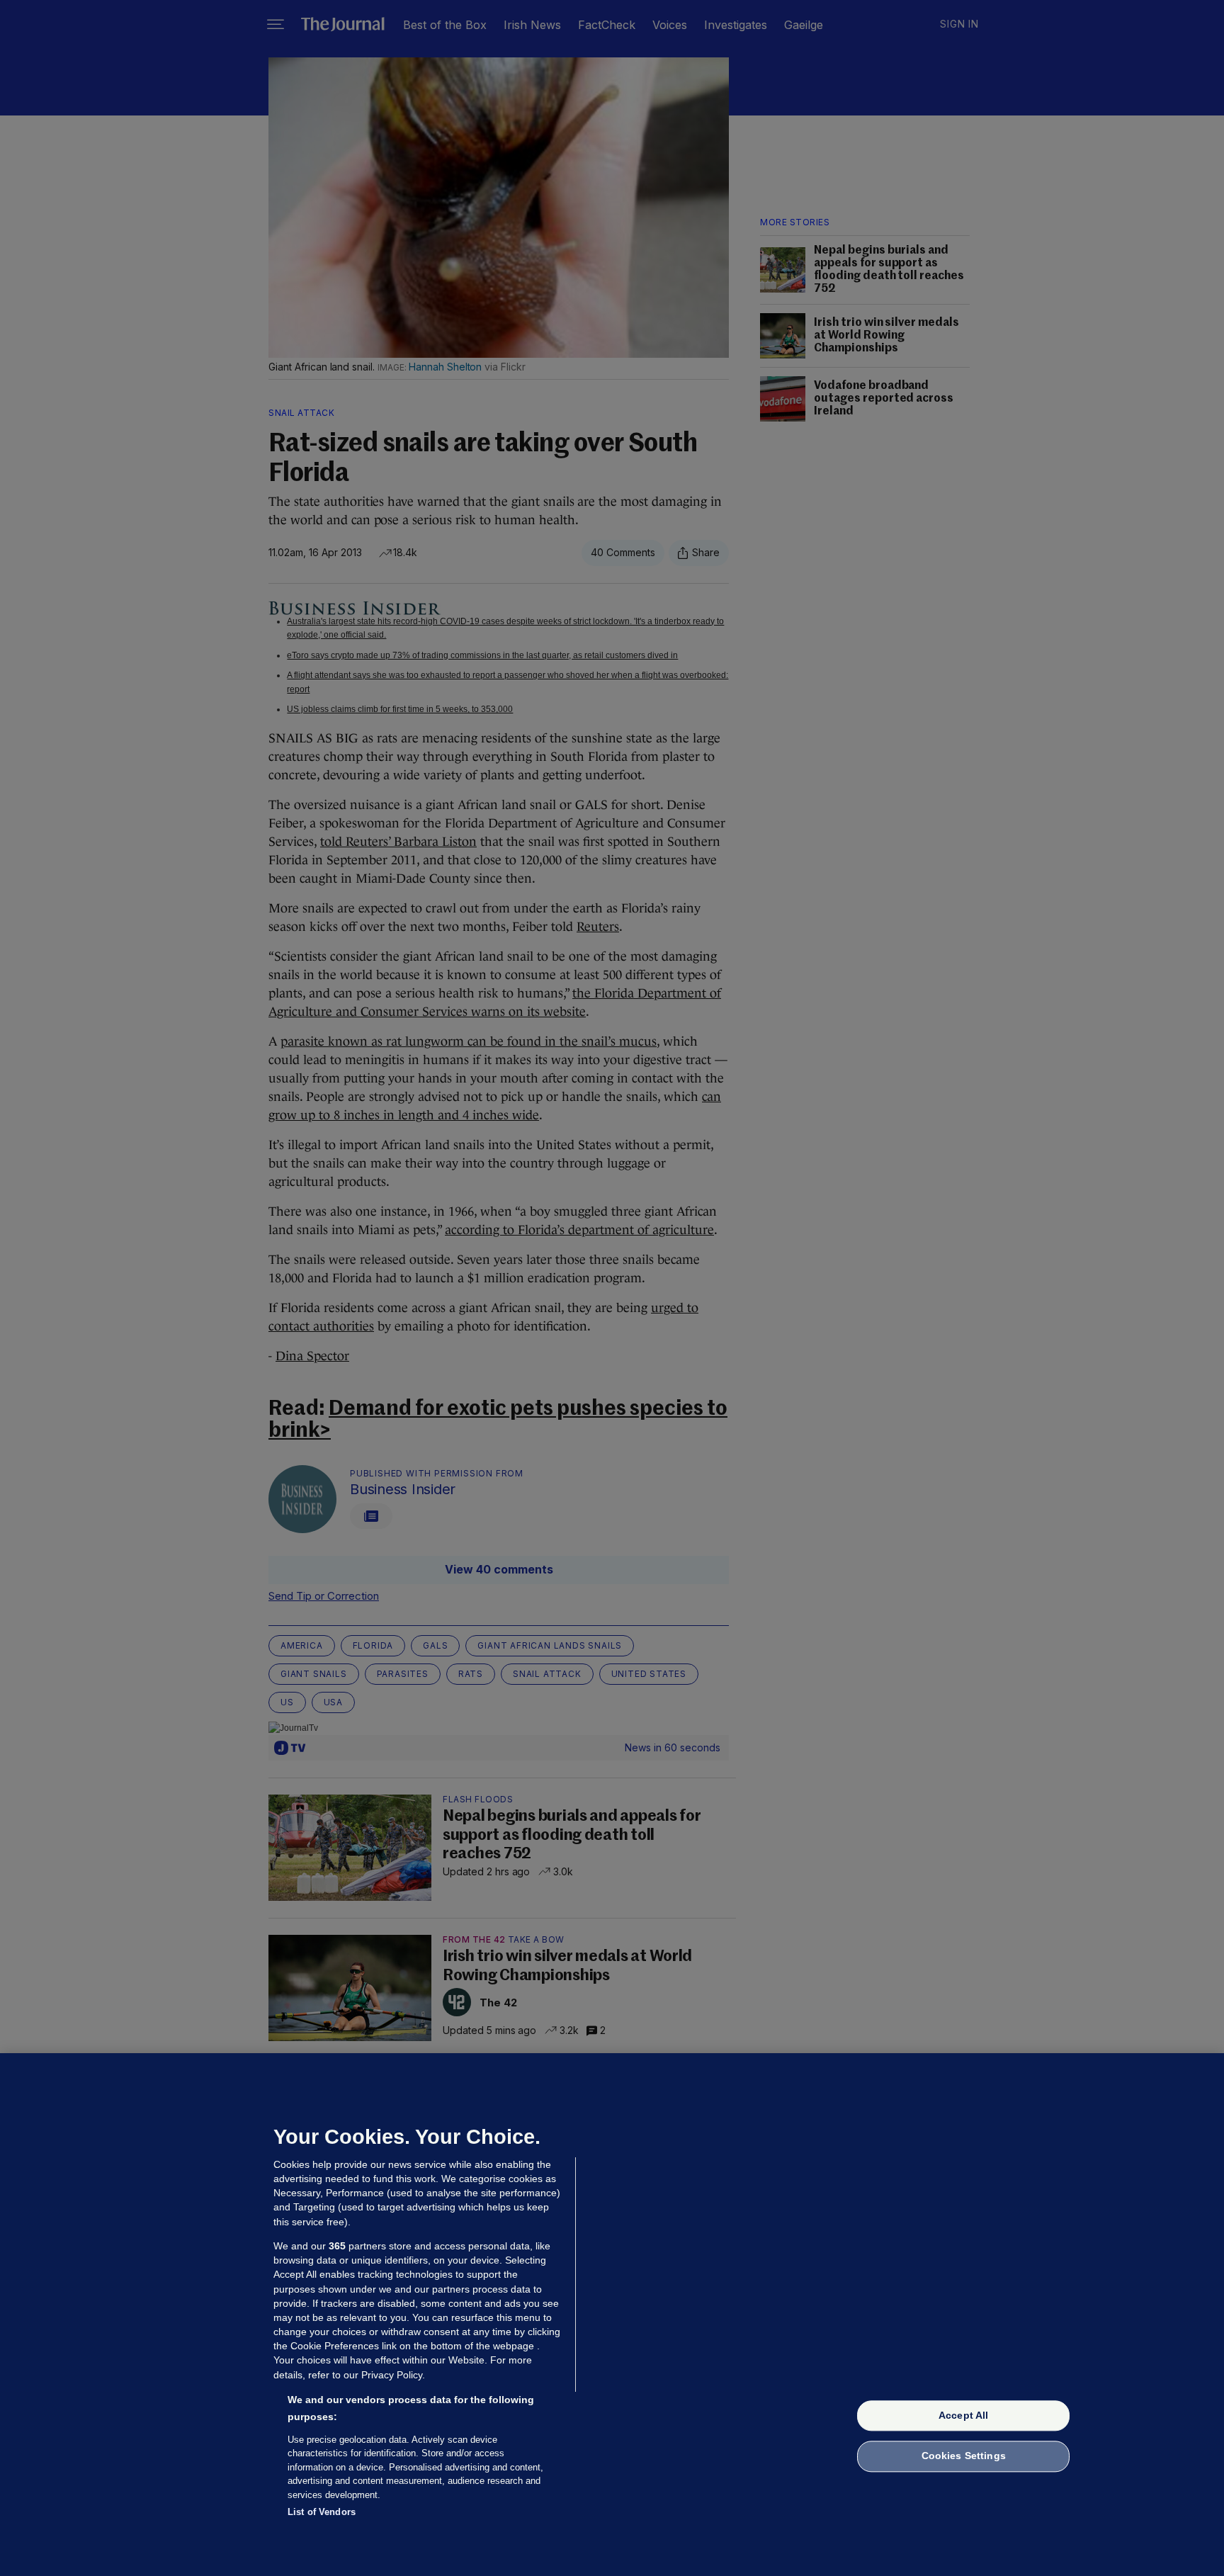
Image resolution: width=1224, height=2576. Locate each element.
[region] (612, 2315)
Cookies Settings (964, 2456)
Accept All (963, 2415)
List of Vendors (322, 2512)
